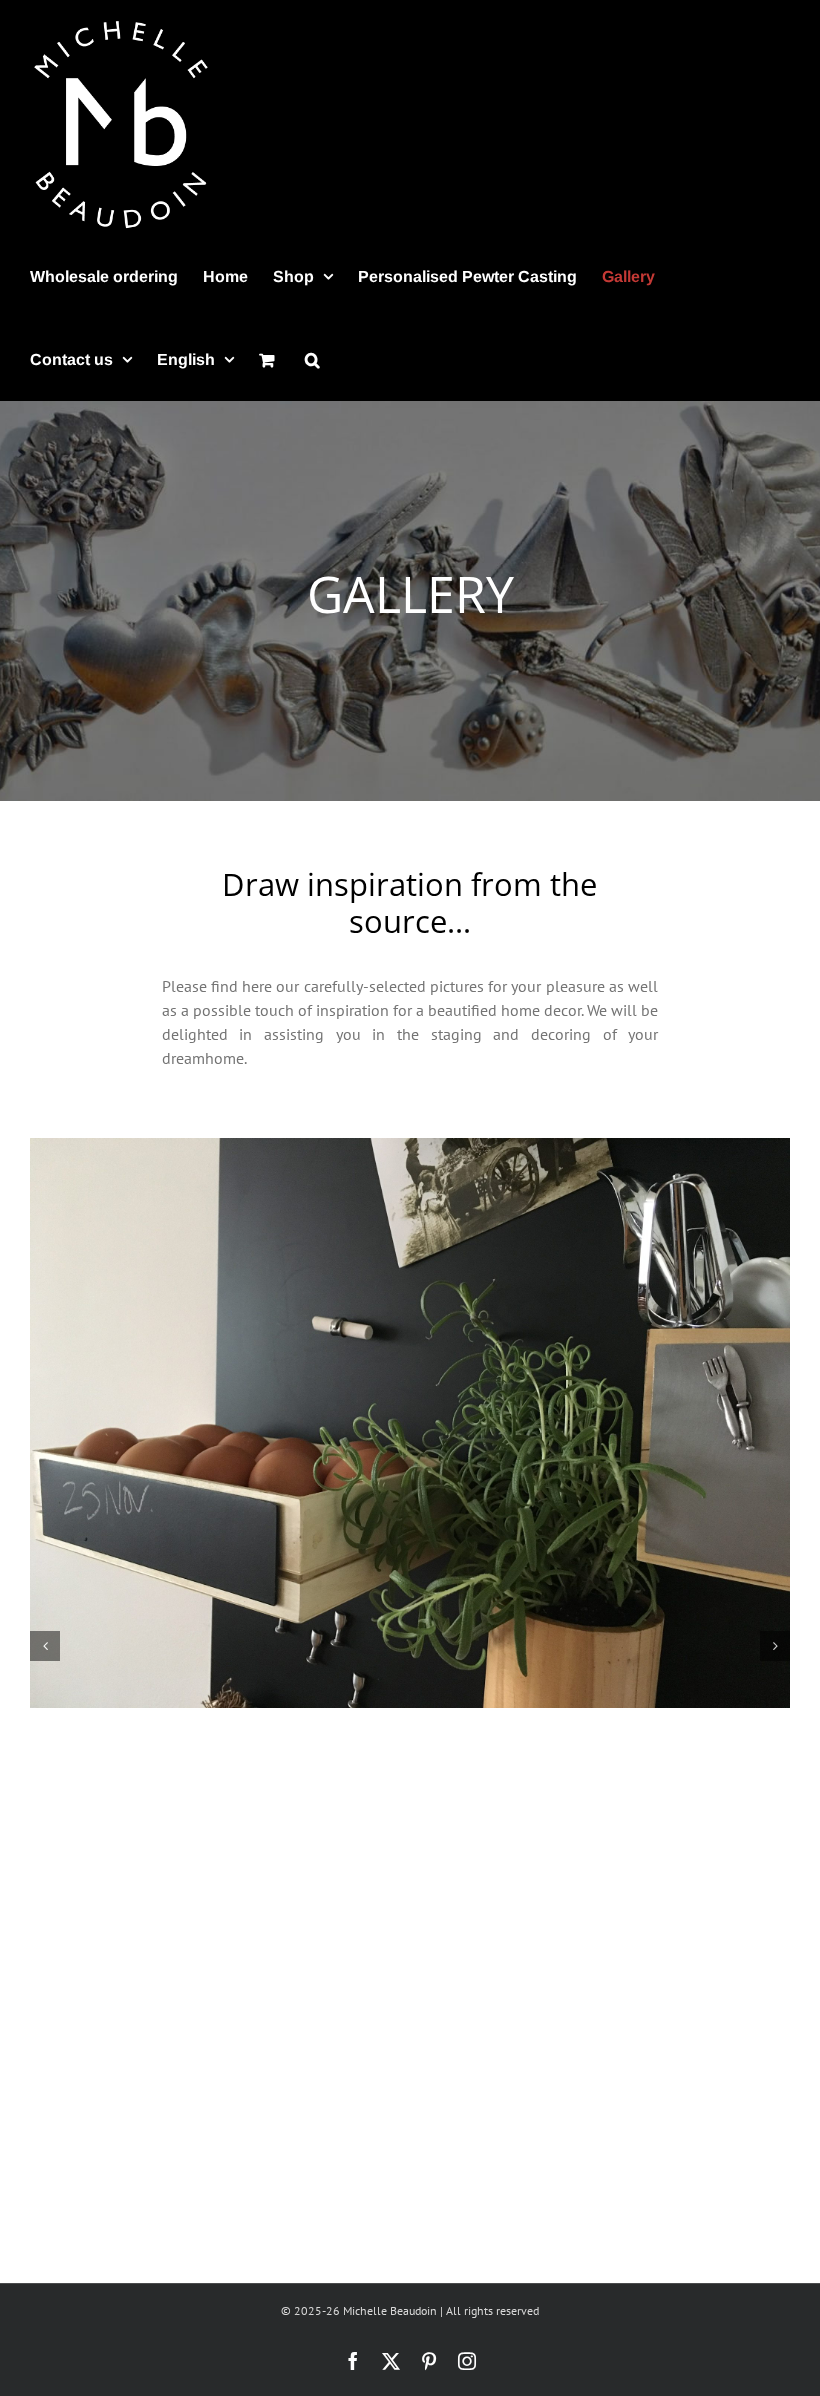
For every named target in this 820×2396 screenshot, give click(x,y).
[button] (312, 359)
